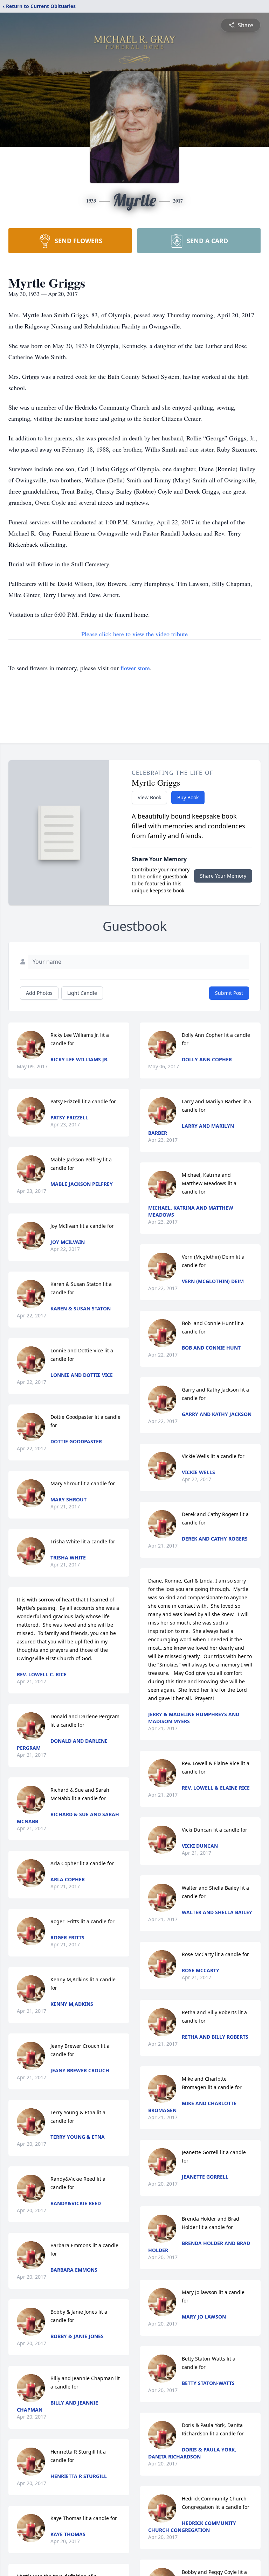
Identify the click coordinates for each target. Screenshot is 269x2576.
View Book (149, 797)
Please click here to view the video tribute (134, 634)
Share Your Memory (223, 876)
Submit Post (229, 993)
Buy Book (188, 797)
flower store (135, 668)
